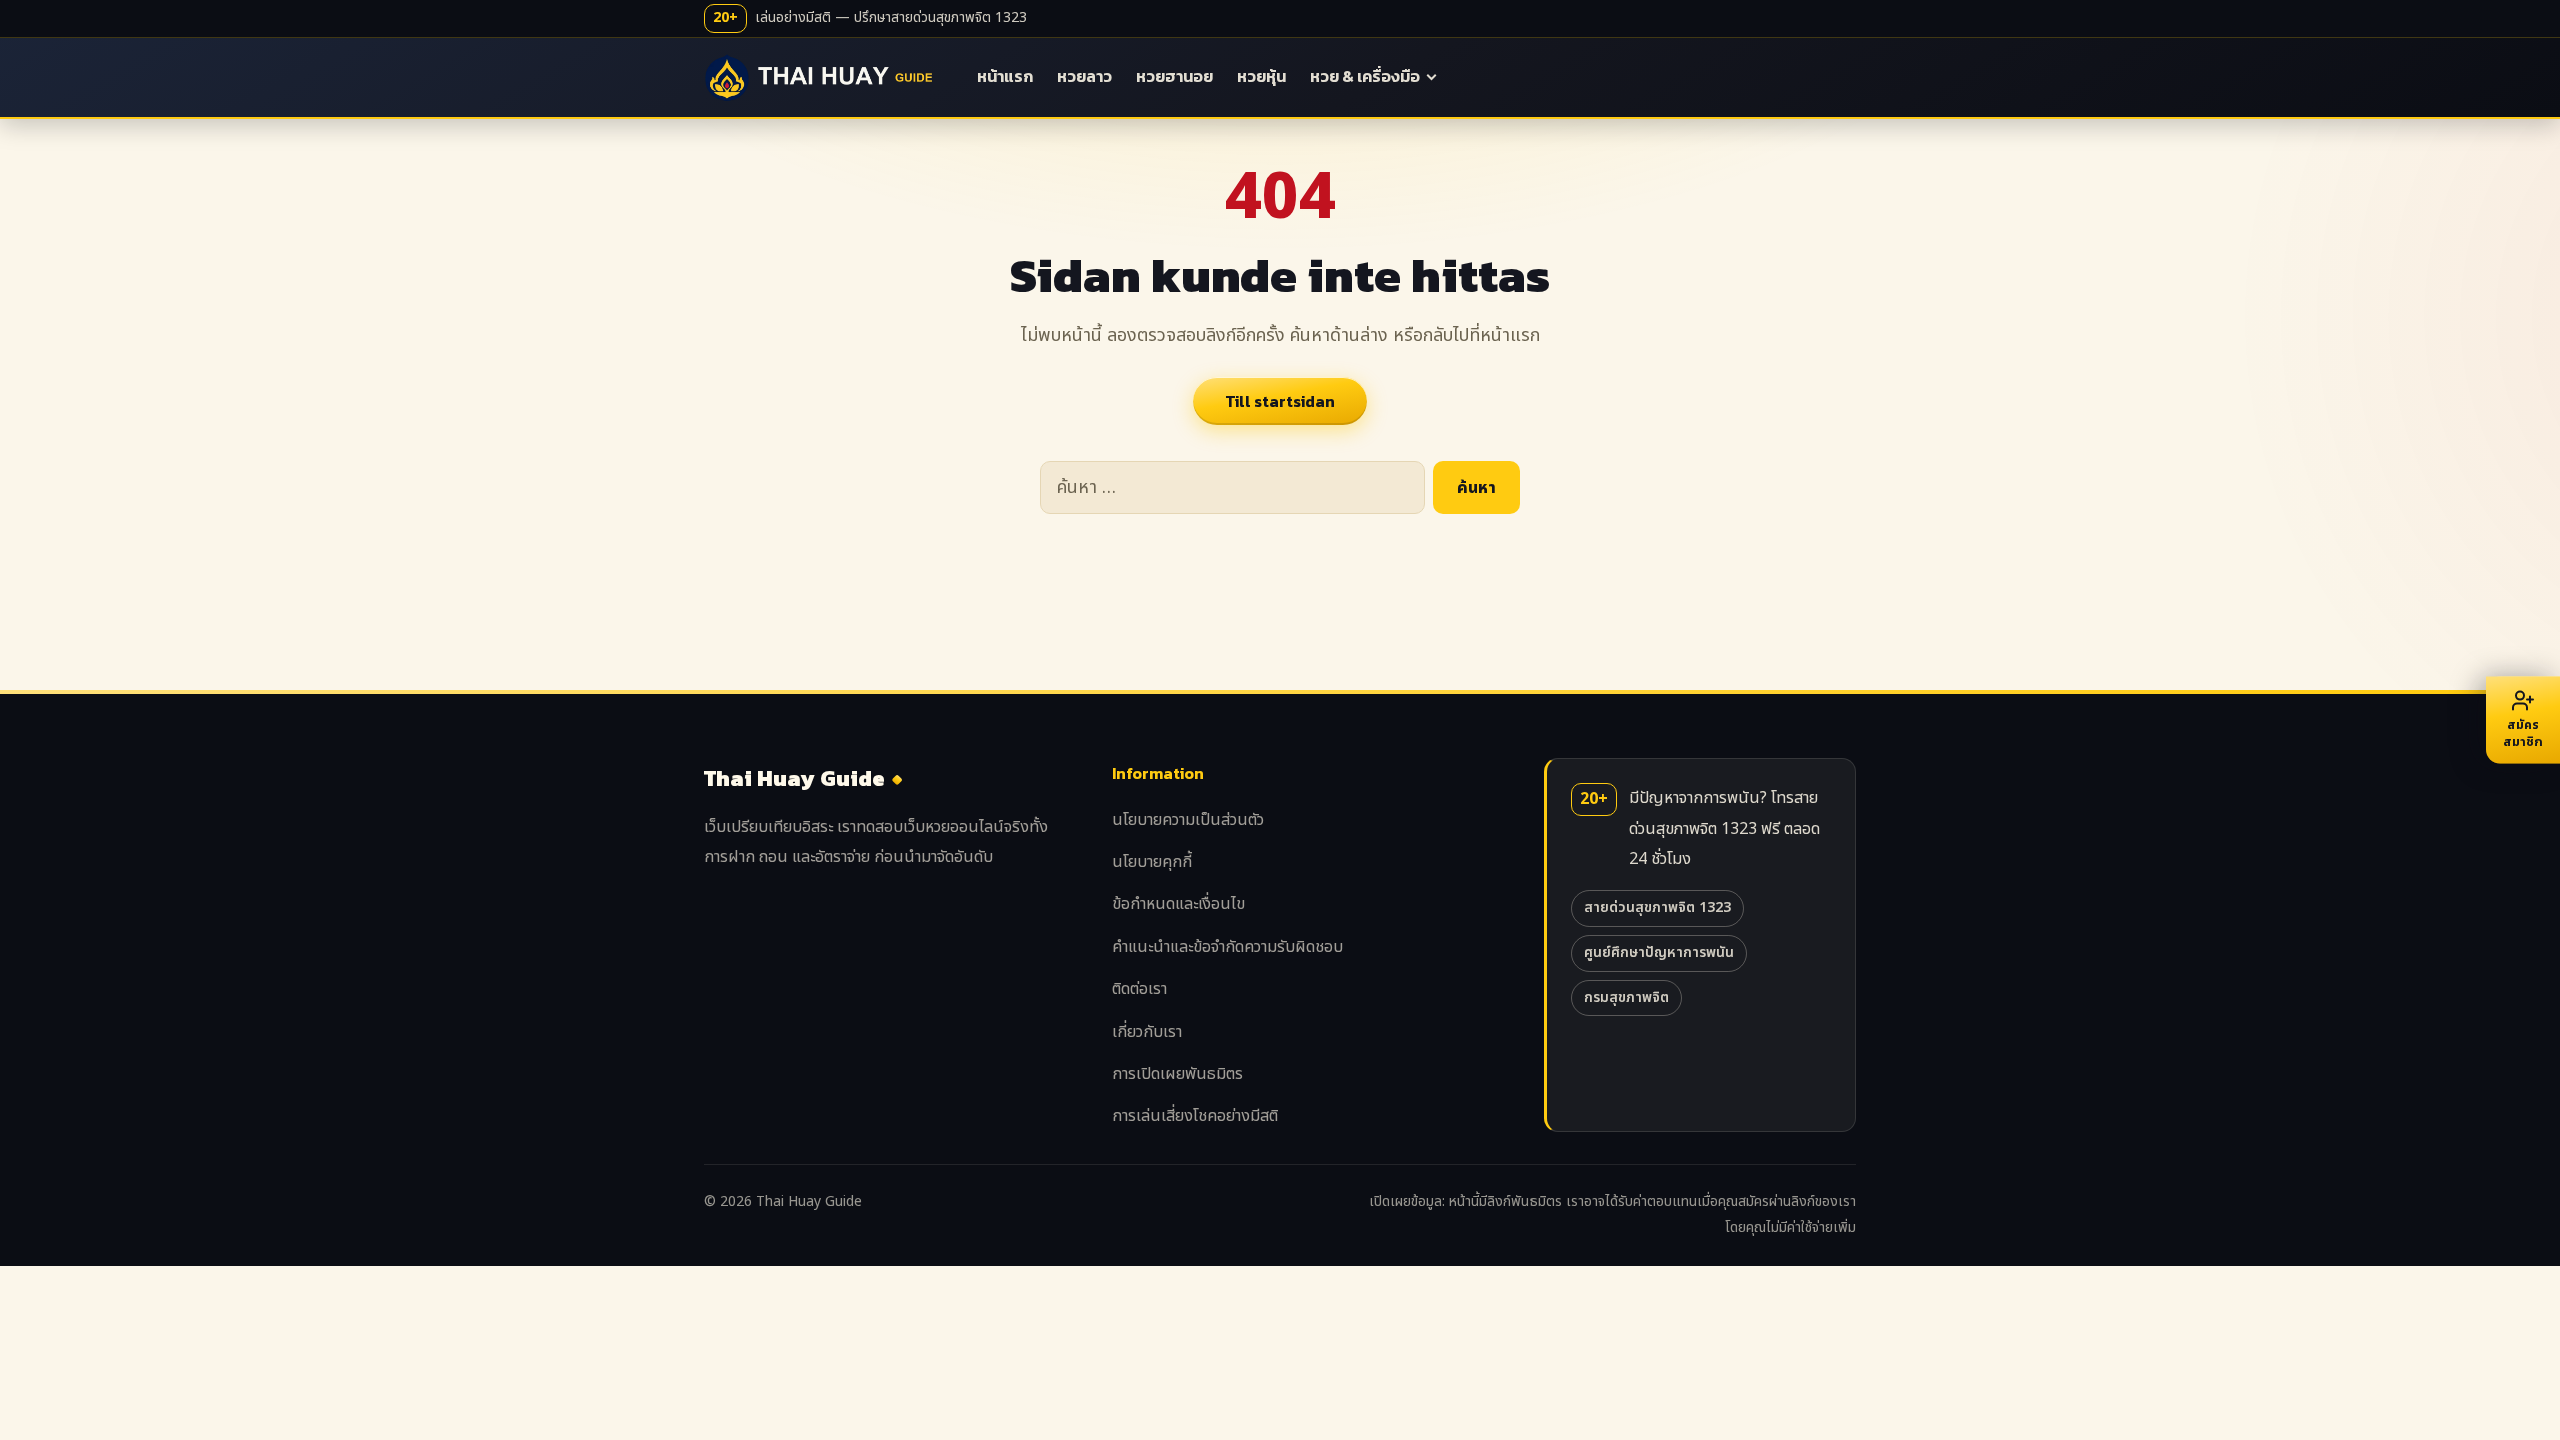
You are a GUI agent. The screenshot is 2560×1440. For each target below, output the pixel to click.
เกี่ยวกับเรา (1147, 1032)
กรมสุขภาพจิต (1626, 997)
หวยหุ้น (1261, 76)
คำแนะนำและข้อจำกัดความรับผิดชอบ (1227, 947)
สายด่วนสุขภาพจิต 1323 (1657, 907)
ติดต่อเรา (1139, 989)
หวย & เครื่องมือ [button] (1365, 76)
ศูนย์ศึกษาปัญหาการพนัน (1659, 952)
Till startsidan (1280, 401)
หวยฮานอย (1174, 76)
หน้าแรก (1005, 76)
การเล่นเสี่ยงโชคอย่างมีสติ (1195, 1116)
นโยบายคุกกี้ (1152, 862)
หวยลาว (1084, 76)
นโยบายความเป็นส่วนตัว (1188, 820)
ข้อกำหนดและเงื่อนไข (1178, 904)
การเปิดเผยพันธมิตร (1177, 1074)
